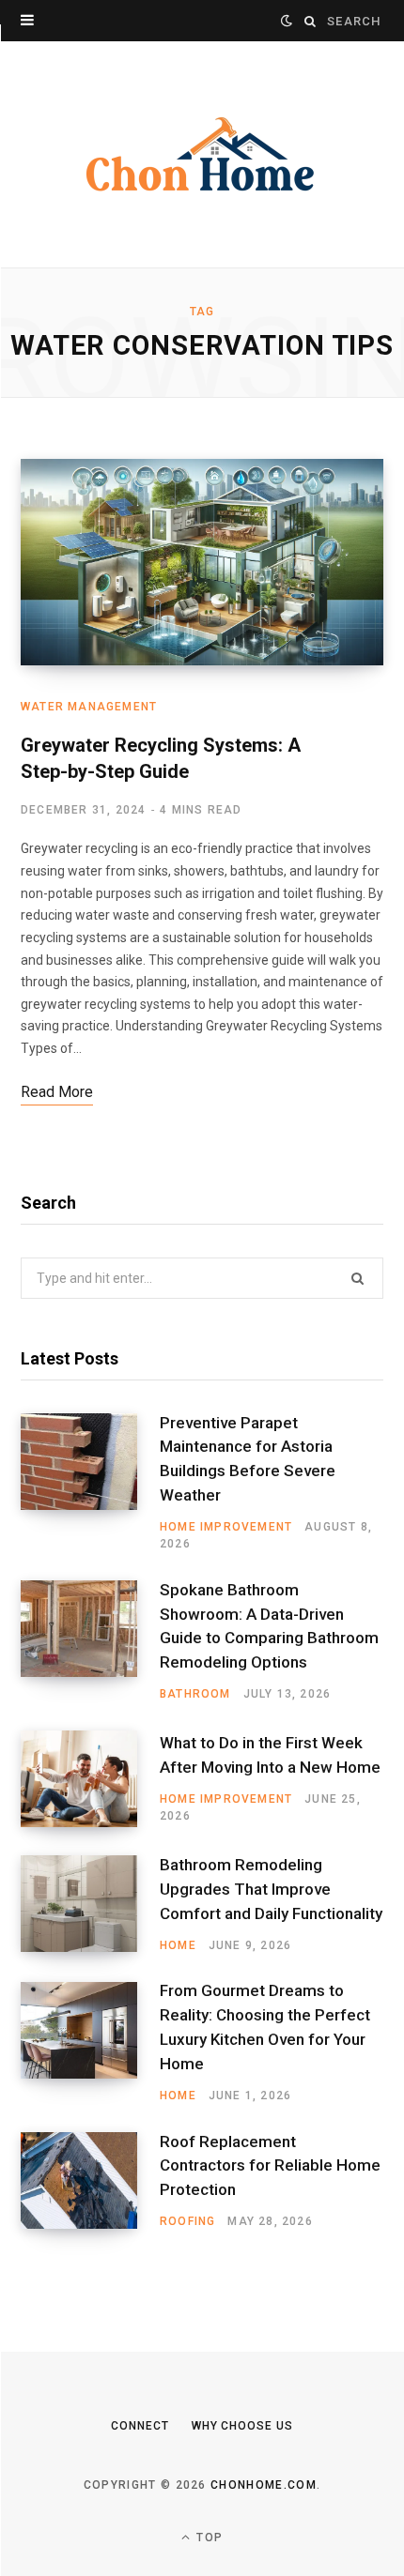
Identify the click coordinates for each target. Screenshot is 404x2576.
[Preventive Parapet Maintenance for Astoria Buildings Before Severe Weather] (90, 1483)
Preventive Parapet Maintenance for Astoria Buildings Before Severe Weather (248, 1459)
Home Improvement (226, 1527)
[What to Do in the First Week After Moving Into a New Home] (90, 1779)
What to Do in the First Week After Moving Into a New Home (270, 1755)
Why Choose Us (242, 2426)
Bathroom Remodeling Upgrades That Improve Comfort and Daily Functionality (271, 1889)
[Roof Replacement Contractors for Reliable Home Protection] (90, 2181)
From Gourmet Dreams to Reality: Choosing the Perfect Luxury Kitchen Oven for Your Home (265, 2027)
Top (208, 2538)
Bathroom (195, 1694)
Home (178, 1945)
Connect (140, 2426)
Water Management (89, 707)
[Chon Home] (202, 154)
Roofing (187, 2221)
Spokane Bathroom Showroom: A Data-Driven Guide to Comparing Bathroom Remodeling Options (269, 1626)
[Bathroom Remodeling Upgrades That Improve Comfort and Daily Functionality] (90, 1904)
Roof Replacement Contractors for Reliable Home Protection (270, 2166)
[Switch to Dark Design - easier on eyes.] (287, 21)
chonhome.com (264, 2485)
